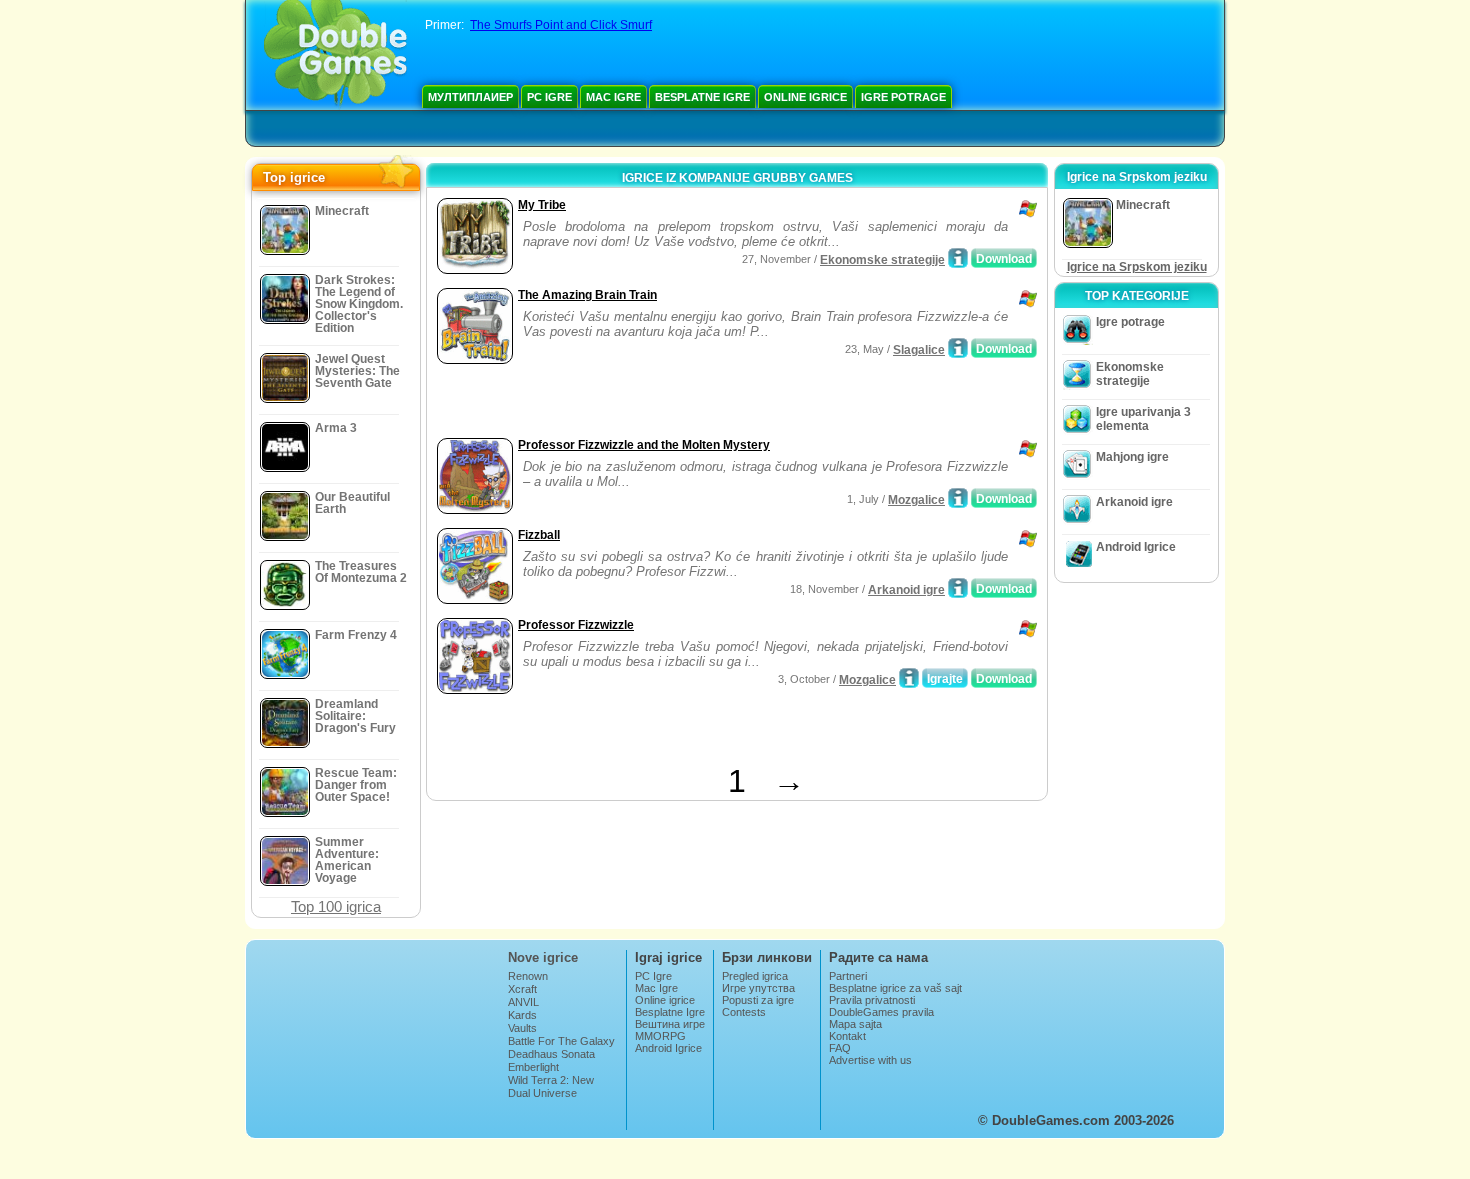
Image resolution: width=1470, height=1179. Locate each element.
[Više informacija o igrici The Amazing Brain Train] (958, 348)
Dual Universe (542, 1093)
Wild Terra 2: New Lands (551, 1086)
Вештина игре (670, 1024)
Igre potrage (903, 97)
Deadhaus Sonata (551, 1054)
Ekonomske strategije (882, 260)
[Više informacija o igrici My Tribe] (958, 258)
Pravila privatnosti (872, 1000)
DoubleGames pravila (881, 1012)
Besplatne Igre (702, 97)
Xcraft (522, 989)
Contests (744, 1012)
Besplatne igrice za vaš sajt (895, 988)
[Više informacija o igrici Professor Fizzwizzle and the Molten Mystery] (958, 498)
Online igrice (805, 97)
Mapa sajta (855, 1024)
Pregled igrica (755, 976)
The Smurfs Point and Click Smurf (561, 25)
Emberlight (533, 1067)
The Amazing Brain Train (587, 295)
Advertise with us (870, 1060)
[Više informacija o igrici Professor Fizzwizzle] (909, 678)
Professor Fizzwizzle (576, 625)
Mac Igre (613, 97)
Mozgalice (916, 500)
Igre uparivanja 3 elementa (1143, 419)
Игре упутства (758, 988)
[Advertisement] (666, 403)
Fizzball (539, 535)
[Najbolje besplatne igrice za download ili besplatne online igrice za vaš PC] (335, 55)
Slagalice (919, 350)
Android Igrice (1136, 547)
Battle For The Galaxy (561, 1041)
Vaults (522, 1028)
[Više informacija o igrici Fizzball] (958, 588)
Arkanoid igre (906, 590)
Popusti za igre (758, 1000)
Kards (522, 1015)
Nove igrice (543, 957)
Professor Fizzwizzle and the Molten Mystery (644, 445)
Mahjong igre (1132, 457)
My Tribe (542, 205)
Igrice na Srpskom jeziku (1137, 267)
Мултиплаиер (470, 97)
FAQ (840, 1048)
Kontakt (847, 1036)
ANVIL (523, 1002)
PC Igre (549, 97)
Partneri (848, 976)
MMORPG (660, 1036)
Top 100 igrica (336, 906)
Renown (528, 976)
